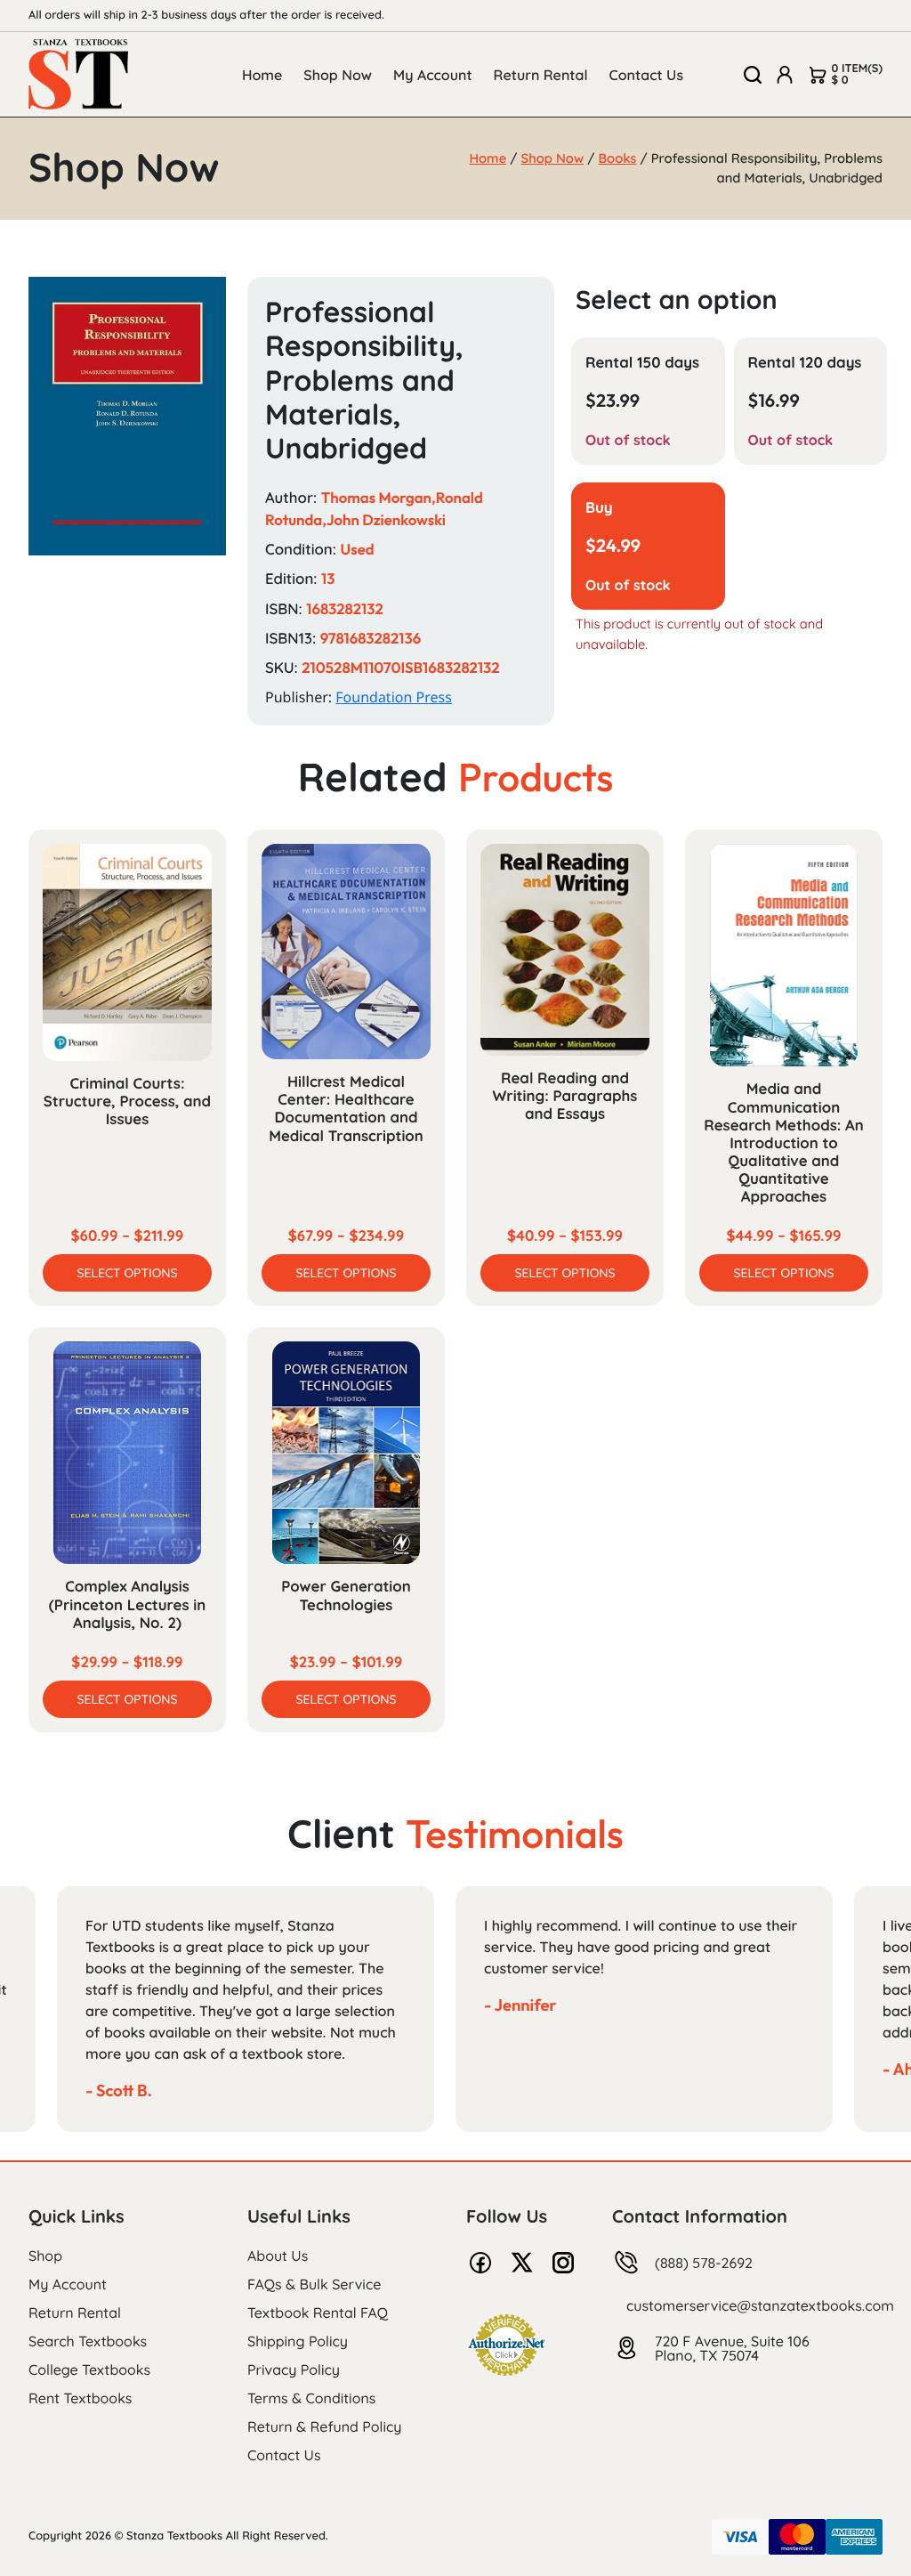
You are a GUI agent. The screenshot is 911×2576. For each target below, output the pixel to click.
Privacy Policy (294, 2369)
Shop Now (338, 75)
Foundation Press (394, 697)
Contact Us (647, 75)
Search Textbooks (88, 2341)
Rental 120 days (805, 363)
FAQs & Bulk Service (314, 2284)
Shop (45, 2256)
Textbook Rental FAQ (318, 2313)
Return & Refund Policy (324, 2426)
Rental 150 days (642, 363)
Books (617, 158)
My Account (433, 75)
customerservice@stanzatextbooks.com (760, 2305)
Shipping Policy (298, 2341)
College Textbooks (89, 2369)
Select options (127, 1273)
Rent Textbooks (80, 2398)
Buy (599, 508)
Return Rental (541, 75)
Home (262, 75)
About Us (278, 2256)
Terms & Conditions (311, 2398)
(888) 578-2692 (704, 2263)
